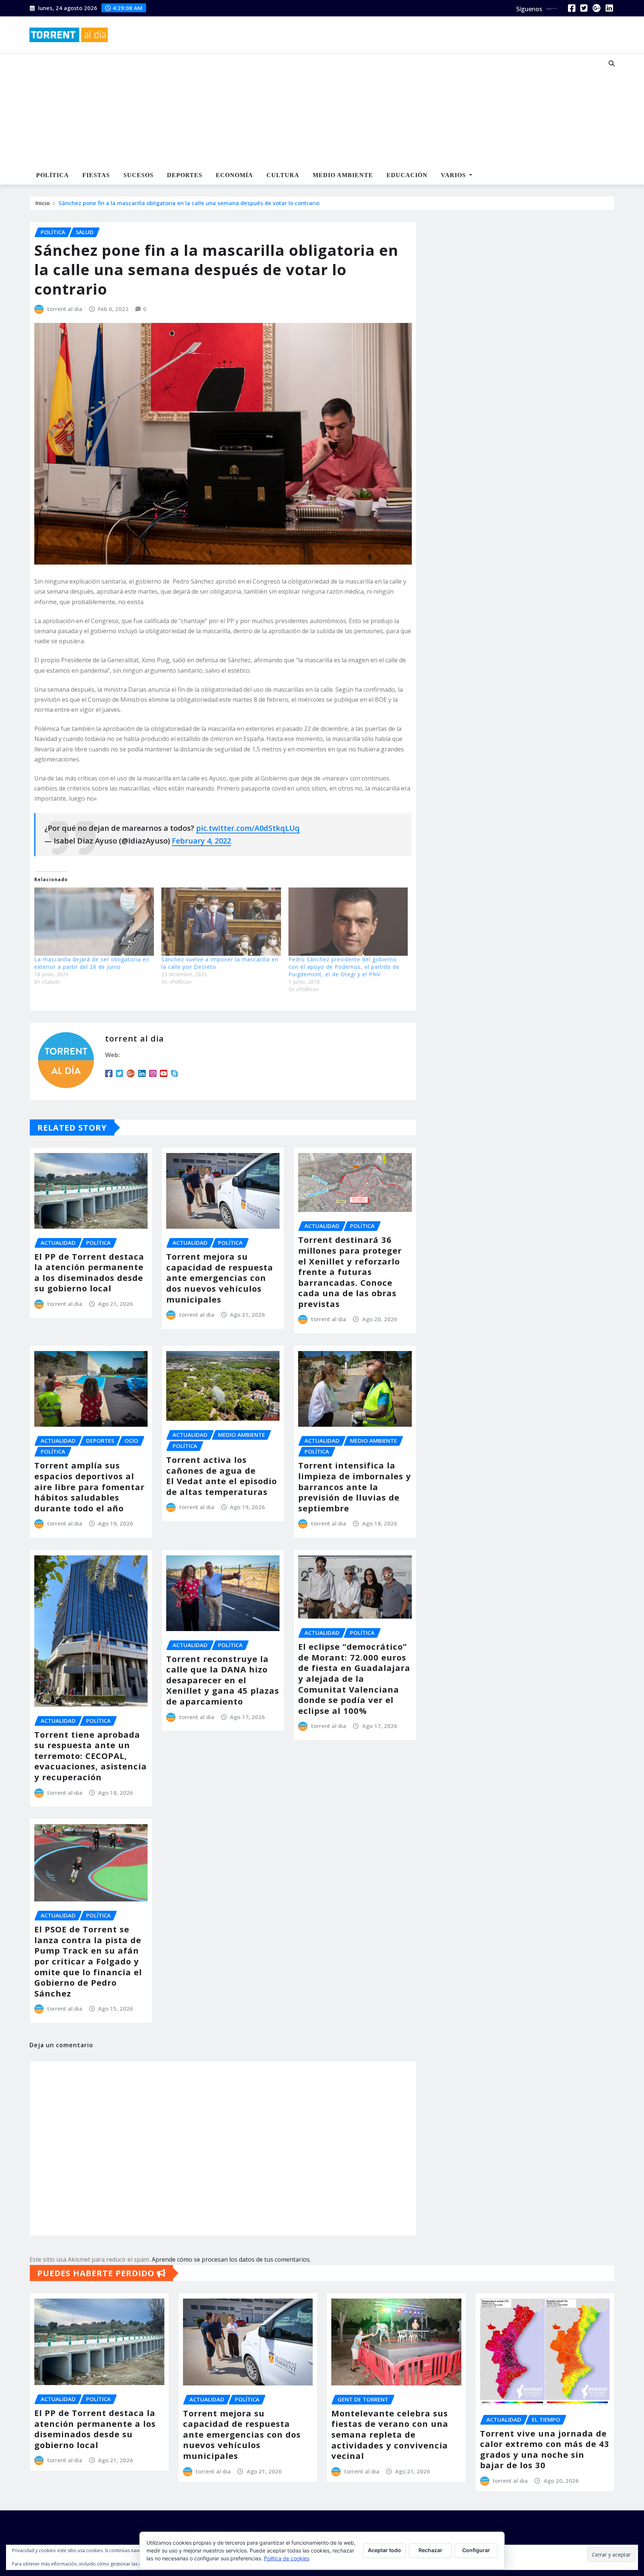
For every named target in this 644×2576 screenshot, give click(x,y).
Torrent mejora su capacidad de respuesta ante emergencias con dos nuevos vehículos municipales (220, 1278)
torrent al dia (65, 309)
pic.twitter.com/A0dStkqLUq (248, 828)
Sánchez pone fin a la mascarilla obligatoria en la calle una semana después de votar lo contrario (189, 203)
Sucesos (138, 175)
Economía (234, 175)
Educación (407, 175)
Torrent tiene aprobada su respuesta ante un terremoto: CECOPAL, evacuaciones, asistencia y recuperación (91, 1756)
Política (53, 175)
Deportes (185, 175)
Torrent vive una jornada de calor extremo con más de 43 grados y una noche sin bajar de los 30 (545, 2449)
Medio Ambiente (343, 175)
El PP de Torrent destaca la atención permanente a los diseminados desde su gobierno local (89, 1272)
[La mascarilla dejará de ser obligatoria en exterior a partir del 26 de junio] (94, 922)
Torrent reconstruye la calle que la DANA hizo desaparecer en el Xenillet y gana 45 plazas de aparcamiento (223, 1680)
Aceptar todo (384, 2550)
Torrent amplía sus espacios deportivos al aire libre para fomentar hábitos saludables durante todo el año (89, 1486)
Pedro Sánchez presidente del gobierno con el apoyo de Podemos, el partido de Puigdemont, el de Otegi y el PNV (344, 967)
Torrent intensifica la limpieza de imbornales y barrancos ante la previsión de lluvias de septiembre (355, 1486)
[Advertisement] (297, 110)
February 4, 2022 (201, 841)
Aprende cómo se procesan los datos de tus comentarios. (231, 2259)
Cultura (283, 175)
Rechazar (430, 2550)
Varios (454, 175)
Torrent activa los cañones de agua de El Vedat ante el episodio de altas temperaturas (222, 1476)
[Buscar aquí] (612, 63)
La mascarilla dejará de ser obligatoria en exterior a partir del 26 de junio (92, 963)
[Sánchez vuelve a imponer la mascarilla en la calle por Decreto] (221, 922)
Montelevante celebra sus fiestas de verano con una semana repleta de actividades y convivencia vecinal (390, 2434)
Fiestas (96, 175)
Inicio (42, 203)
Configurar (476, 2550)
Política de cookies (287, 2558)
